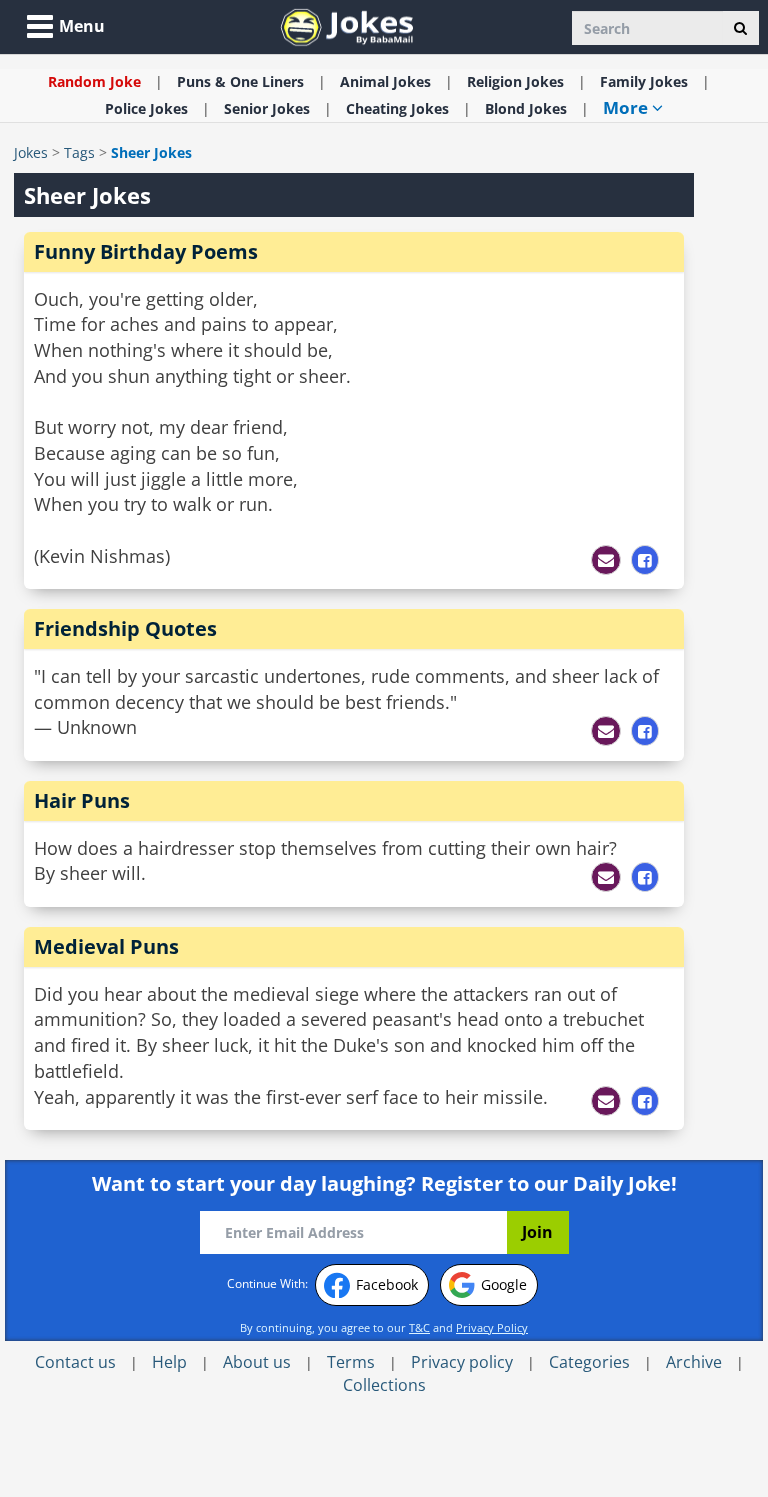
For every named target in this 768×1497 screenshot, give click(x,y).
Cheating (397, 108)
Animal (385, 81)
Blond (526, 108)
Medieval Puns (106, 946)
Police (146, 108)
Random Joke (94, 81)
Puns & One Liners (240, 81)
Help (169, 1362)
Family (644, 81)
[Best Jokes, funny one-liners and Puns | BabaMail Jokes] (347, 25)
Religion (515, 81)
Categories (589, 1362)
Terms (351, 1362)
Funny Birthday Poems (146, 251)
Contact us (75, 1362)
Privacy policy (462, 1362)
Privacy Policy (492, 1327)
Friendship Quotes (125, 628)
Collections (384, 1385)
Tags (79, 152)
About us (257, 1362)
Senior (267, 108)
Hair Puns (82, 800)
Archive (694, 1362)
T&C (419, 1327)
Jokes (31, 152)
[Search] (740, 28)
